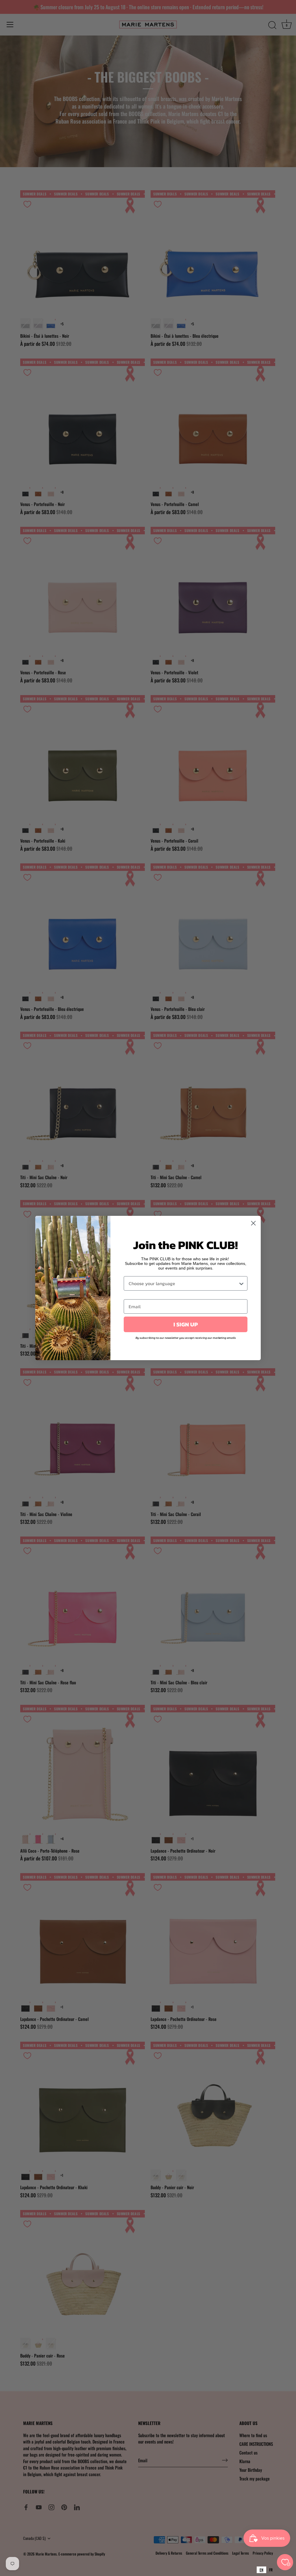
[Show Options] (241, 1283)
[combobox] (261, 2570)
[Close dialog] (253, 1223)
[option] (271, 2570)
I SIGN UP (186, 1324)
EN (261, 2570)
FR (271, 2570)
